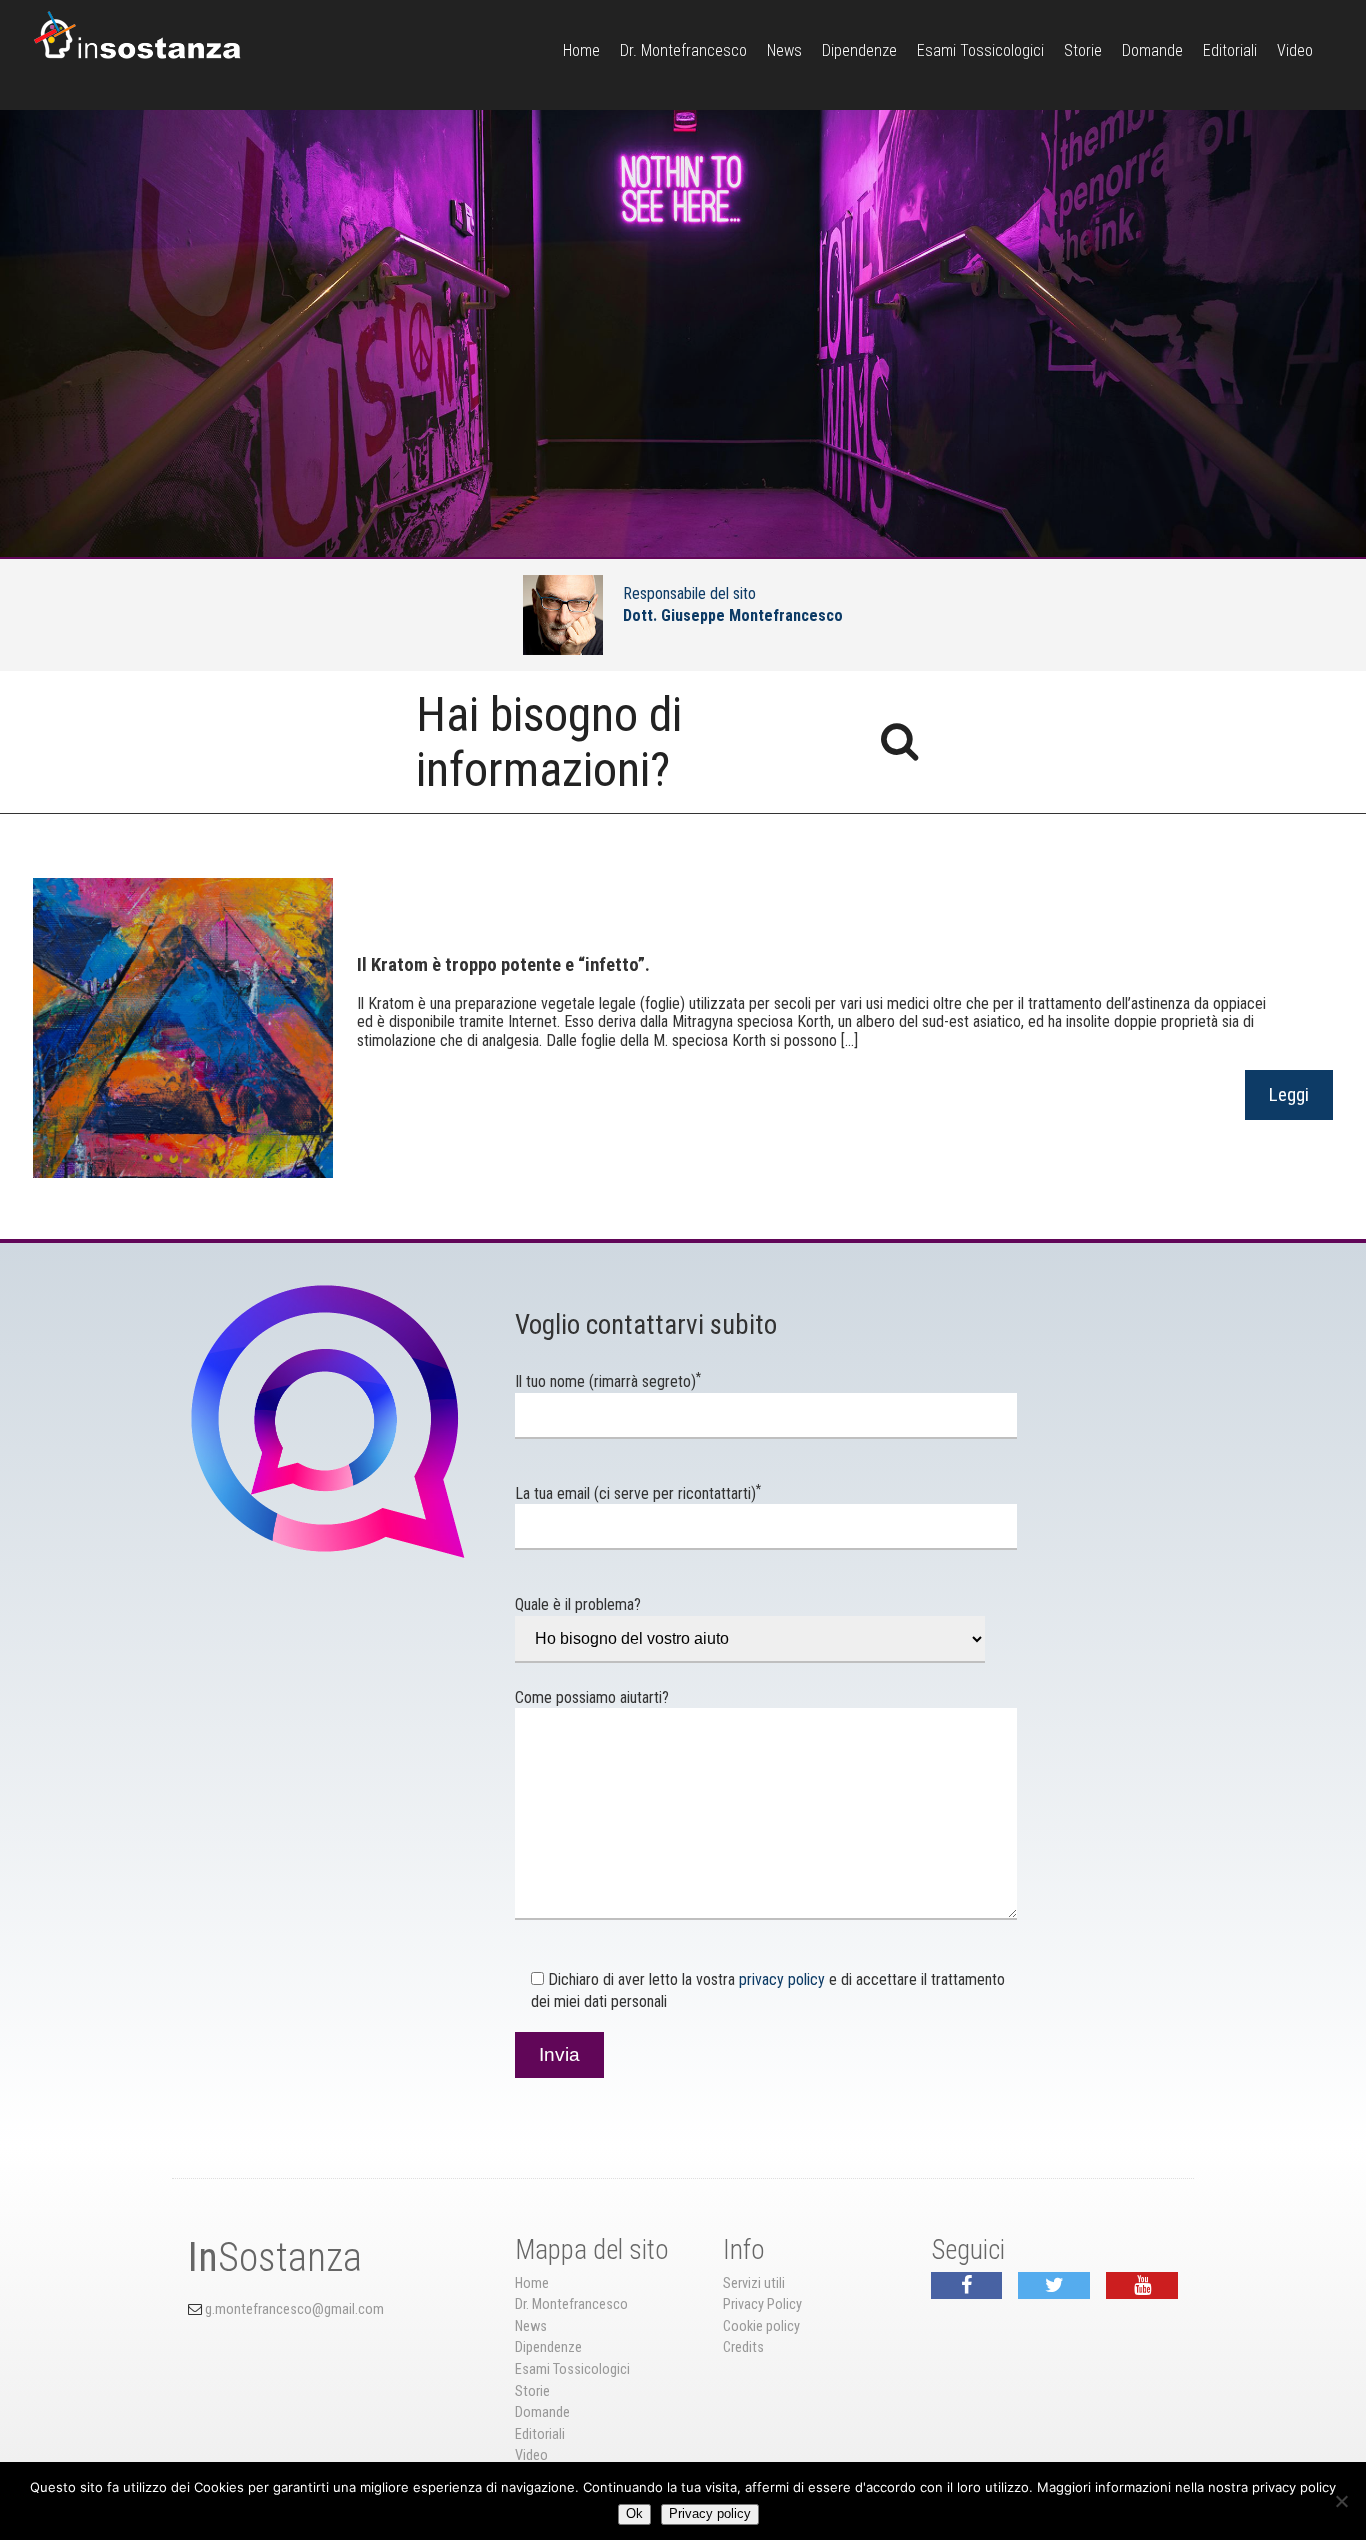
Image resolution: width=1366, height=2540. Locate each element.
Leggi (1289, 1094)
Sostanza (275, 2257)
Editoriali (1230, 50)
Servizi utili (754, 2283)
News (784, 50)
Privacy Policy (762, 2304)
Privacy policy (710, 2513)
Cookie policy (761, 2326)
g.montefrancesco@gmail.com (294, 2309)
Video (1295, 50)
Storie (1083, 50)
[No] (1341, 2501)
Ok (634, 2513)
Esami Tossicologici (980, 50)
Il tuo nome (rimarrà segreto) (608, 1381)
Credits (743, 2347)
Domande (1152, 50)
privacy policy (782, 1979)
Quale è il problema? (578, 1604)
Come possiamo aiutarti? (592, 1697)
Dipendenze (859, 50)
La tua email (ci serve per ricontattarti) (638, 1493)
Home (581, 50)
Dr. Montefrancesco (683, 50)
